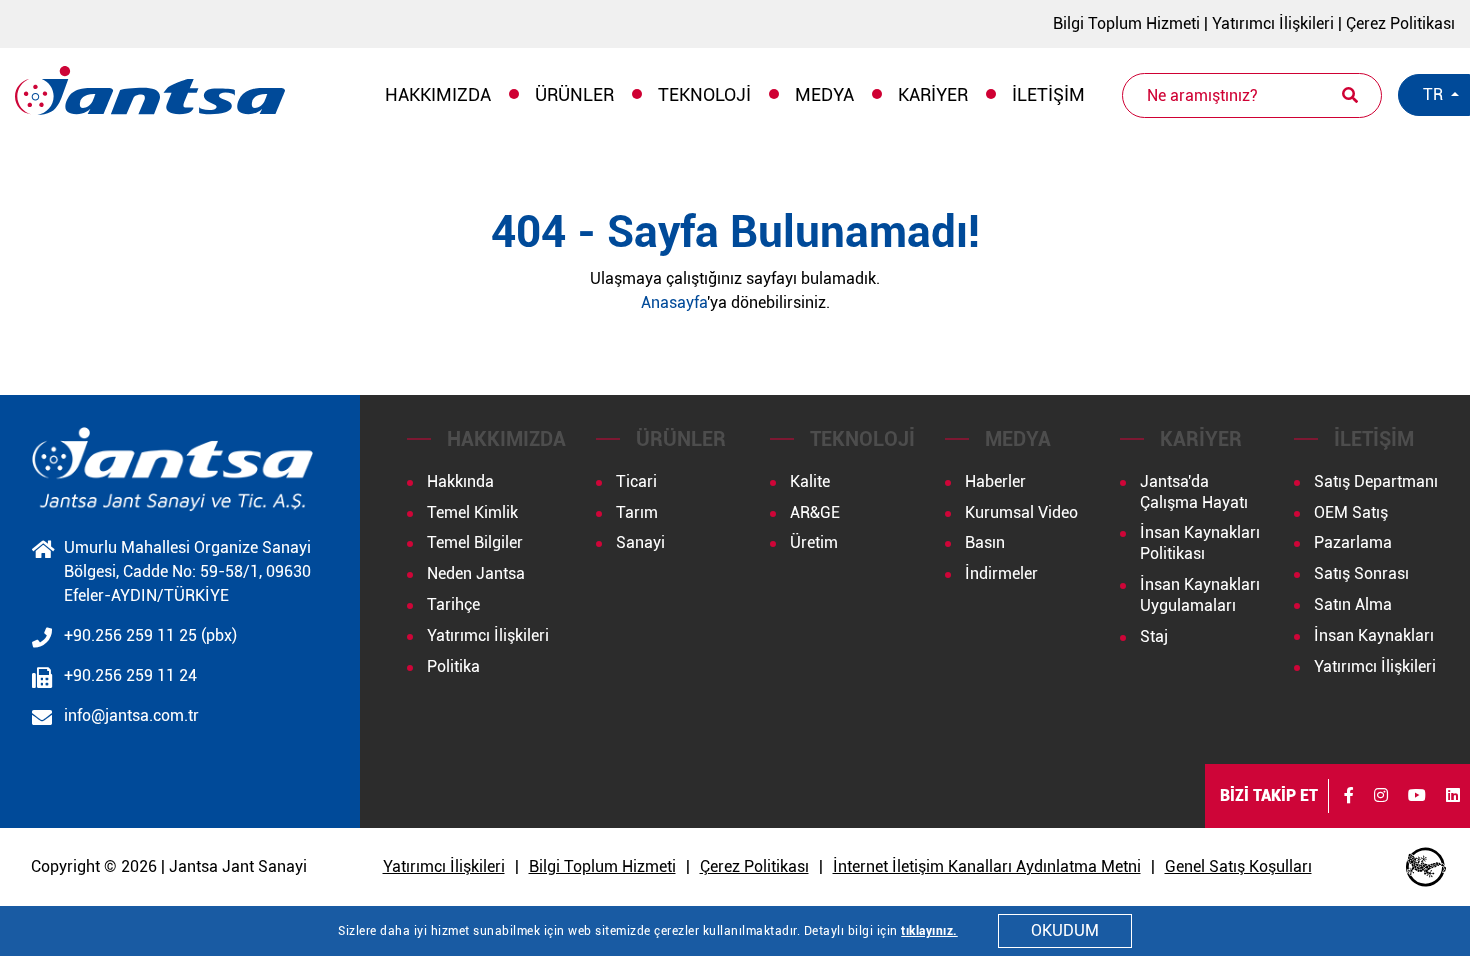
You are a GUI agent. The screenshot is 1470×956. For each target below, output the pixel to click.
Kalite (810, 481)
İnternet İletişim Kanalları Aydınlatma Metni (987, 866)
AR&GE (815, 512)
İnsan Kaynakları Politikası (1200, 543)
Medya (824, 94)
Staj (1154, 636)
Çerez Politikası (1400, 23)
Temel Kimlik (472, 512)
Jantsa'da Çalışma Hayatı (1194, 492)
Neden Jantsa (476, 573)
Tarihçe (453, 604)
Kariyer (933, 94)
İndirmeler (1001, 573)
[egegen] (1426, 867)
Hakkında (460, 481)
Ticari (636, 481)
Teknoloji (704, 94)
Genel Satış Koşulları (1238, 866)
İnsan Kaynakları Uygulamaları (1200, 595)
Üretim (814, 542)
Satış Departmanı (1376, 481)
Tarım (637, 512)
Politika (453, 666)
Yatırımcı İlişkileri (1273, 23)
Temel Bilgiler (475, 542)
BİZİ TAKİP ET (1269, 795)
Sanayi (640, 542)
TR (1435, 94)
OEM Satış (1351, 512)
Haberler (995, 481)
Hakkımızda (438, 94)
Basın (985, 542)
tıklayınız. (929, 931)
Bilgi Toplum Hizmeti (1126, 23)
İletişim (1048, 94)
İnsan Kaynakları (1374, 635)
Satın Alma (1353, 604)
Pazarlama (1353, 542)
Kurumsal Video (1021, 512)
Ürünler (574, 94)
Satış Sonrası (1361, 573)
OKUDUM (1065, 930)
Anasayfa (674, 302)
